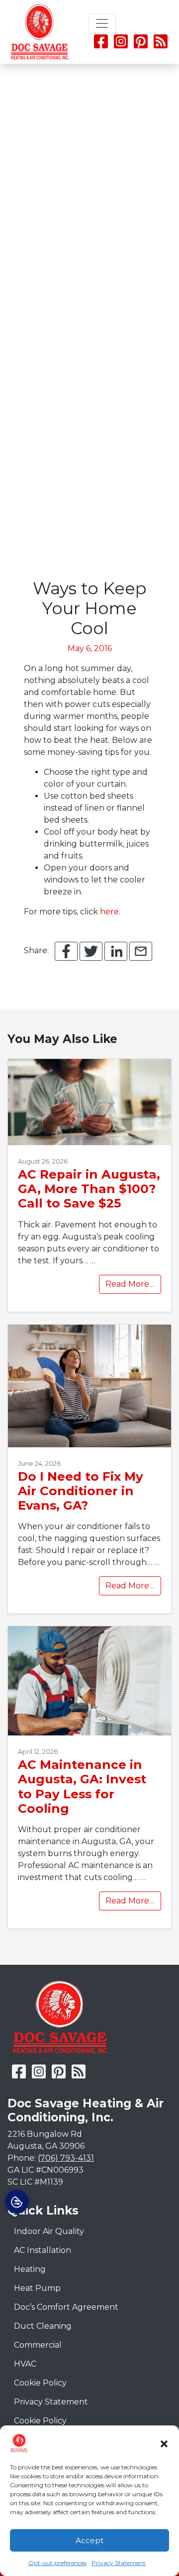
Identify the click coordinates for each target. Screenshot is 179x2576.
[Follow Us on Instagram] (122, 45)
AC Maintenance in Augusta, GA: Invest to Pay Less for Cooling (82, 1786)
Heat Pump (37, 2288)
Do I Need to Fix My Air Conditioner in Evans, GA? (81, 1491)
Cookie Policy (40, 2383)
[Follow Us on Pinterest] (141, 45)
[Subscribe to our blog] (161, 45)
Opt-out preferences (57, 2563)
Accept (89, 2540)
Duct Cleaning (43, 2326)
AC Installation (43, 2250)
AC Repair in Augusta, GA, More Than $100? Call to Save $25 (89, 1189)
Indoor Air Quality (49, 2231)
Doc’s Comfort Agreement (66, 2307)
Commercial (38, 2345)
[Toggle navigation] (102, 23)
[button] (164, 2443)
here (109, 912)
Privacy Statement (119, 2563)
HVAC (25, 2364)
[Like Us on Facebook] (101, 45)
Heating (30, 2269)
